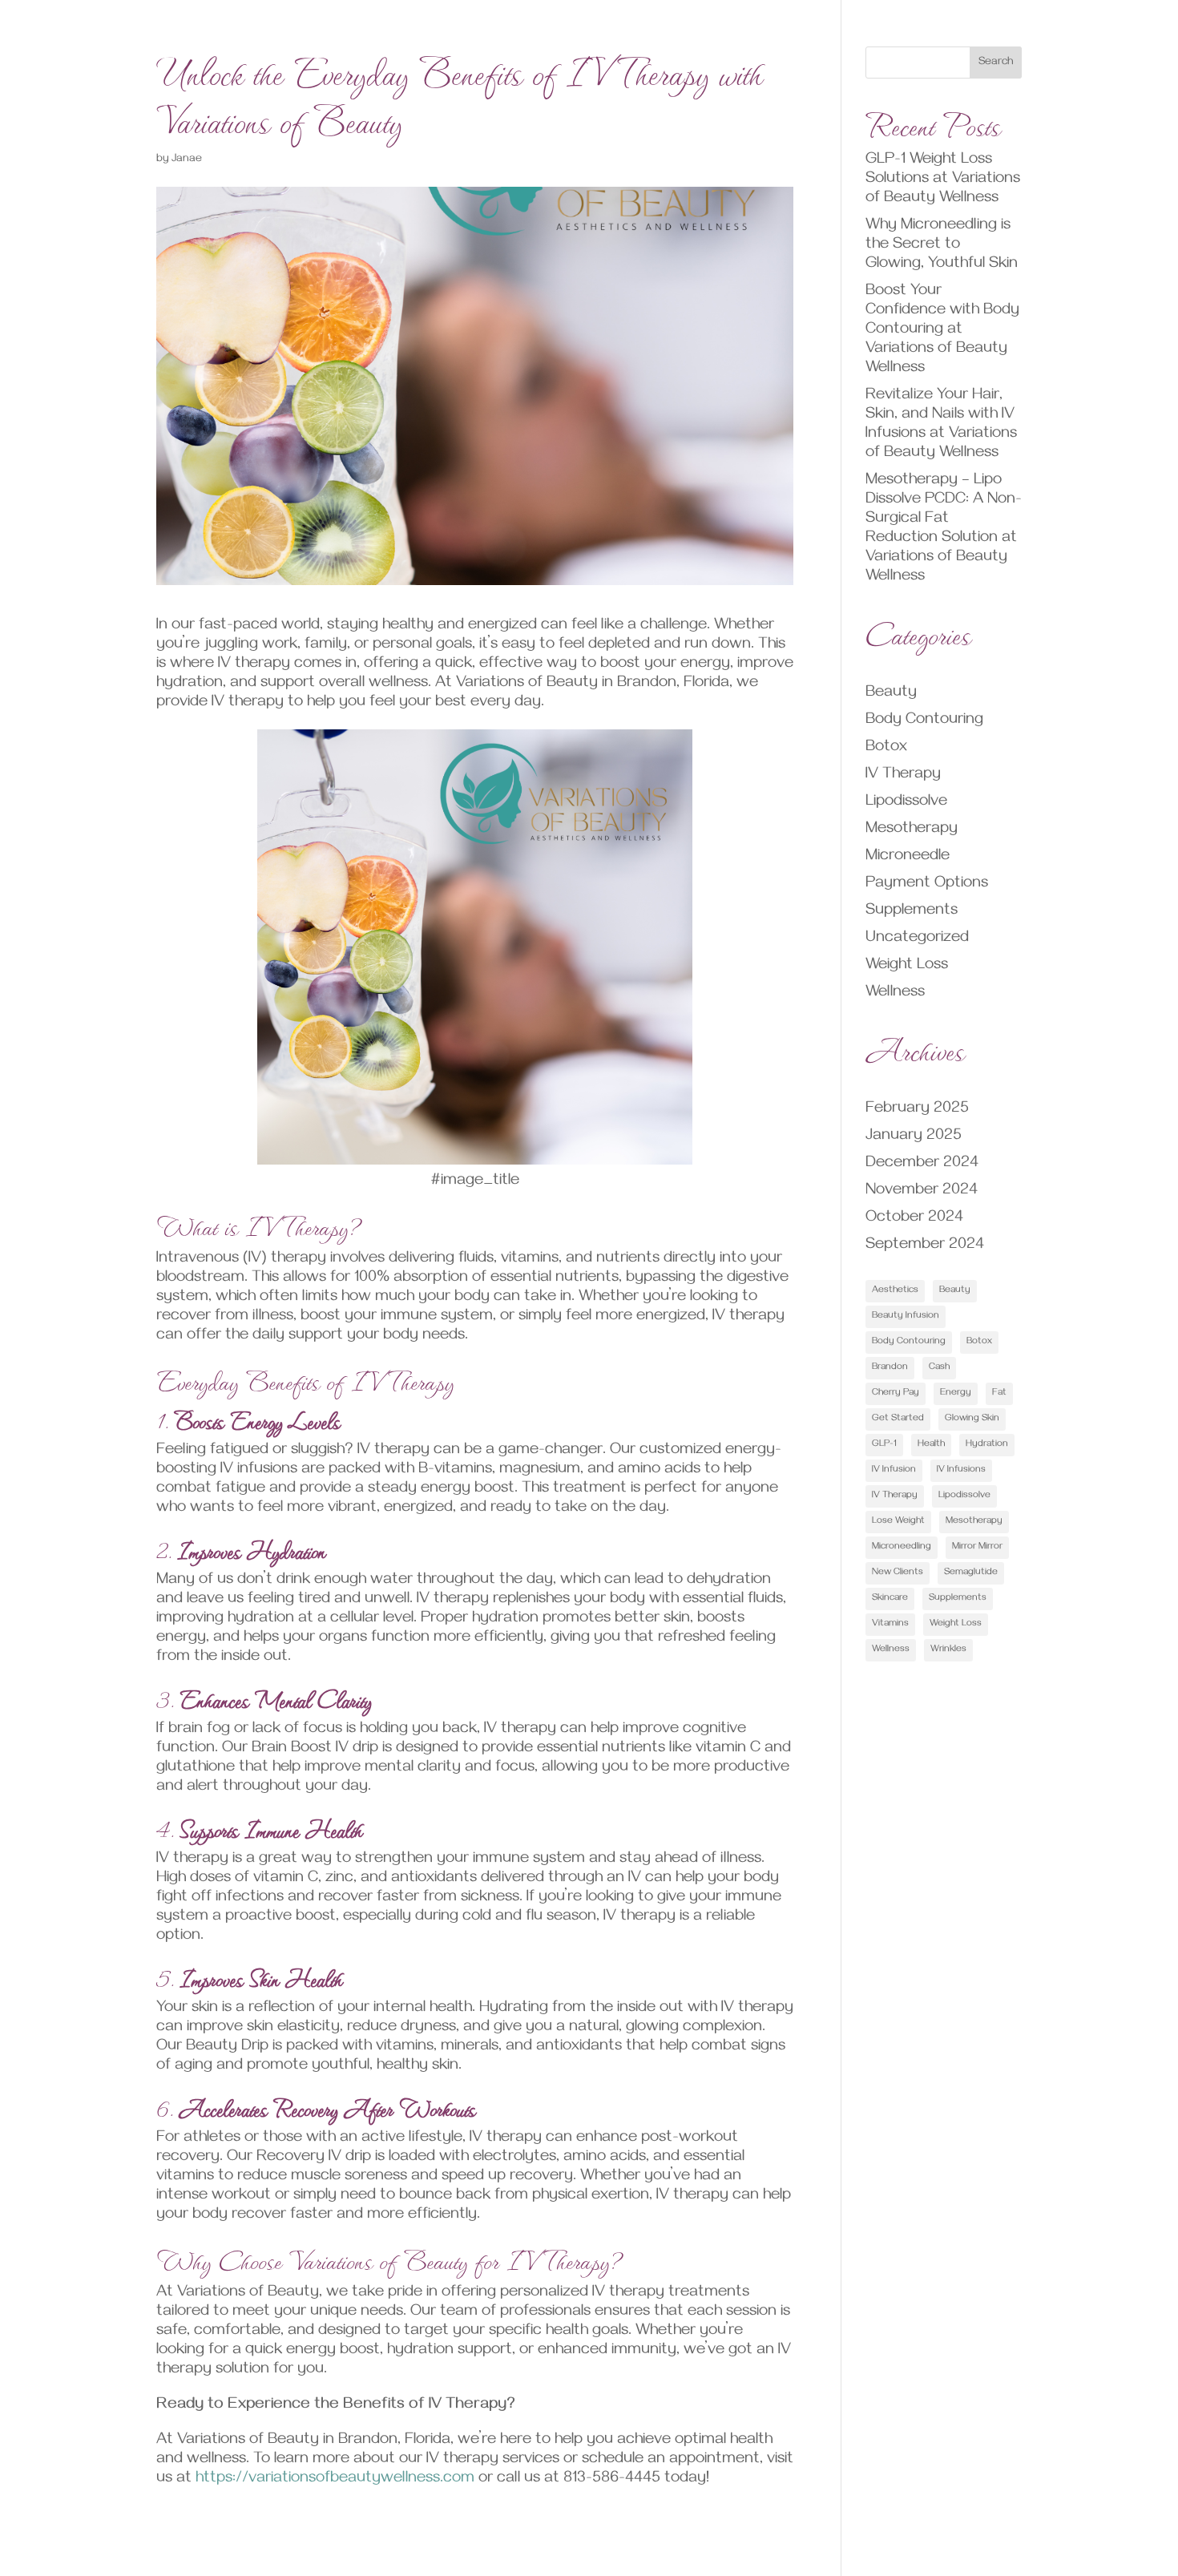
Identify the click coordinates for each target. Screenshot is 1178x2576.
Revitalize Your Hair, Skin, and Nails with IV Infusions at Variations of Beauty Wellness (941, 425)
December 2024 (922, 1164)
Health (931, 1445)
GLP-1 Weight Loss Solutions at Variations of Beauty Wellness (943, 180)
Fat (999, 1393)
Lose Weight (898, 1522)
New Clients (898, 1573)
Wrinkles (948, 1650)
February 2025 (917, 1110)
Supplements (912, 912)
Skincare (890, 1599)
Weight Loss (907, 966)
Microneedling (902, 1547)
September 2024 (925, 1246)
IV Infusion (894, 1470)
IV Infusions (961, 1470)
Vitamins (890, 1624)
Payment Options (927, 884)
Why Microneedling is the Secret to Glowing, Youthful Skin (942, 246)
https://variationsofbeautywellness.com (335, 2479)
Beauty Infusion (906, 1316)
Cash (939, 1368)
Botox (886, 748)
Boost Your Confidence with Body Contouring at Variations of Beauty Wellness (942, 331)
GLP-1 (884, 1445)
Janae (187, 160)
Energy (956, 1393)
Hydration (987, 1445)
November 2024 (922, 1191)
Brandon (890, 1368)
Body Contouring (924, 721)
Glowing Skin (972, 1419)
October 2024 (914, 1219)
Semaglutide (971, 1573)
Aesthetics (895, 1291)
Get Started (898, 1419)
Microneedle (908, 857)
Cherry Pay (896, 1393)
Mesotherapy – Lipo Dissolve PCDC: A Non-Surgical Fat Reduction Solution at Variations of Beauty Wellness (944, 529)
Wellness (895, 993)
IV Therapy (903, 775)
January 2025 (914, 1137)
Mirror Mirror (977, 1547)
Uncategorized (917, 939)
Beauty (891, 694)
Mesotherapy (912, 830)
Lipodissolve (906, 803)
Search (996, 63)
